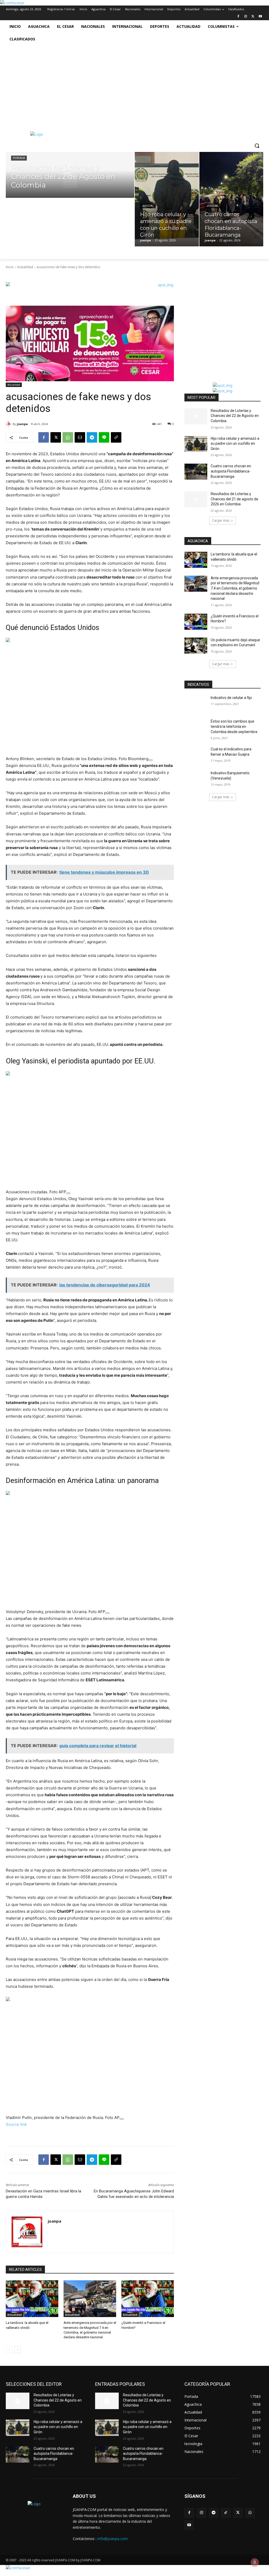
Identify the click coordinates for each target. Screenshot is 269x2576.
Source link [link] (16, 2124)
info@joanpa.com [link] (113, 2539)
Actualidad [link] (25, 267)
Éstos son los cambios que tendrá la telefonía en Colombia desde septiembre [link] (234, 726)
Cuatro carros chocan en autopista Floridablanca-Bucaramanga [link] (231, 471)
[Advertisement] (134, 85)
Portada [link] (19, 158)
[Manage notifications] (255, 2562)
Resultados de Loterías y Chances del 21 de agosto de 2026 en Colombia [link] (234, 499)
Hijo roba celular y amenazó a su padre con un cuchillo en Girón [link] (235, 444)
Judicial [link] (148, 206)
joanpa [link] (22, 424)
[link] (12, 3)
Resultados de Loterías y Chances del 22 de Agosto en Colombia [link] (235, 416)
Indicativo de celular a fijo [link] (231, 698)
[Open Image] (151, 760)
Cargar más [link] (221, 520)
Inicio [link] (10, 267)
